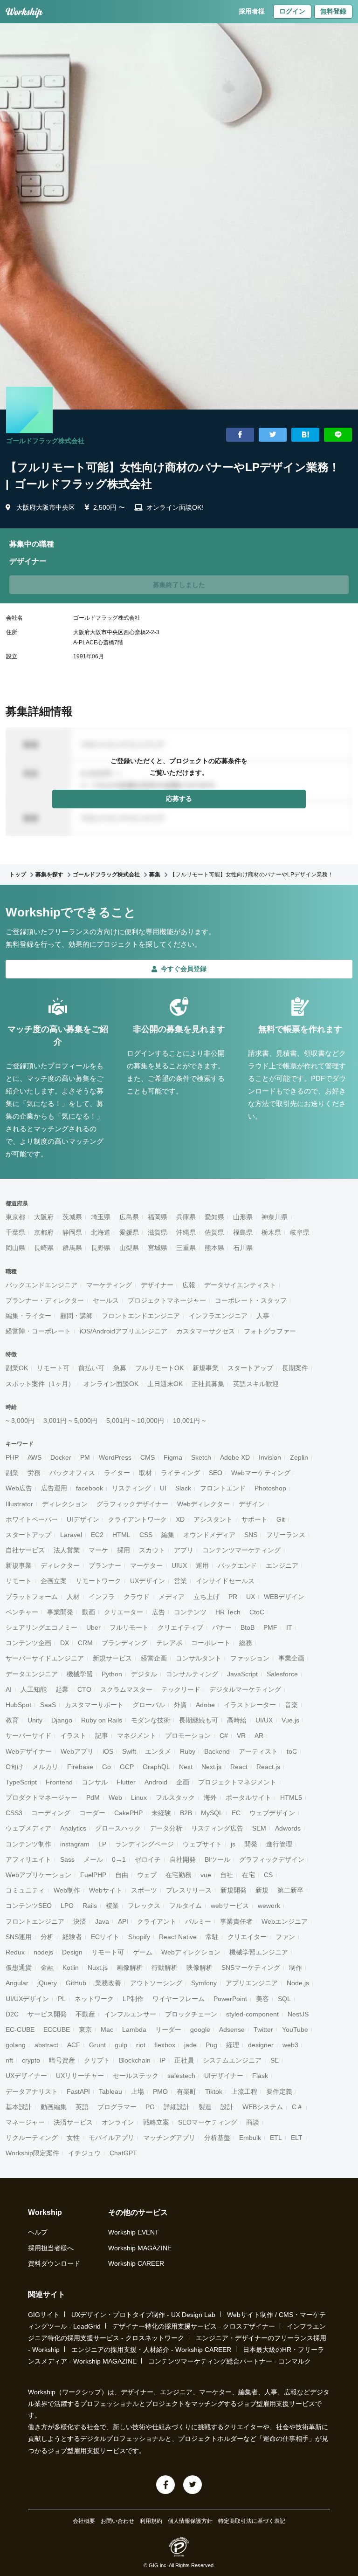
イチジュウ (84, 2153)
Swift (129, 1751)
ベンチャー (22, 1612)
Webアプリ (77, 1751)
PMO (160, 2091)
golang (16, 2045)
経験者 (72, 1937)
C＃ (297, 2107)
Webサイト (106, 1890)
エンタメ (158, 1751)
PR (233, 1597)
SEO (216, 1473)
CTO (84, 1689)
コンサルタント (199, 1658)
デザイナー (157, 1285)
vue (206, 1875)
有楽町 (186, 2091)
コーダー (92, 1813)
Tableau (110, 2091)
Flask (260, 2076)
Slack (183, 1488)
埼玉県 (101, 1217)
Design (72, 1952)
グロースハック (118, 1828)
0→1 (119, 1859)
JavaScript (242, 1674)
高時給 (237, 1720)
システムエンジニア (232, 2060)
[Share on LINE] (338, 435)
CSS (146, 1535)
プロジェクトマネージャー (167, 1300)
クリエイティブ (180, 1627)
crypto (31, 2060)
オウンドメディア (209, 1535)
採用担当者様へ (51, 2248)
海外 (210, 1797)
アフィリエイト (28, 1859)
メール (93, 1859)
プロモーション (188, 1736)
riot (141, 2045)
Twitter (263, 2029)
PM (85, 1457)
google (200, 2029)
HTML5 (291, 1797)
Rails (90, 1906)
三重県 (186, 1248)
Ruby (188, 1751)
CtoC (257, 1612)
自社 (227, 1875)
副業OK (17, 1368)
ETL (276, 2138)
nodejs (43, 1952)
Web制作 (67, 1890)
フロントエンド (223, 1488)
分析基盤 (217, 2138)
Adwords (288, 1828)
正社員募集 (208, 1384)
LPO (67, 1906)
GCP (127, 1767)
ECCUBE (57, 2029)
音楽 (291, 1705)
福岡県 (158, 1217)
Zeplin (299, 1457)
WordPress (115, 1457)
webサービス (230, 1906)
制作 (296, 1968)
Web (115, 1797)
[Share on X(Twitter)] (273, 435)
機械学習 (80, 1674)
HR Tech (228, 1612)
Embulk (250, 2138)
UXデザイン (148, 1581)
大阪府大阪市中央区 (46, 507)
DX (65, 1643)
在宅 (248, 1875)
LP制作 (133, 1999)
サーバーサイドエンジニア (45, 1658)
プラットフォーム (32, 1597)
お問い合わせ (117, 2521)
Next (186, 1767)
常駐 (212, 1937)
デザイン (252, 1504)
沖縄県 (186, 1232)
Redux (15, 1952)
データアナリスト (32, 2091)
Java (102, 1921)
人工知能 (34, 1689)
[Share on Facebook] (240, 435)
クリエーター (124, 1612)
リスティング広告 (217, 1828)
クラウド (137, 1597)
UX (251, 1597)
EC (236, 1813)
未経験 (161, 1813)
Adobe (205, 1705)
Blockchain (135, 2060)
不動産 (85, 2014)
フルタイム (186, 1906)
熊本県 (214, 1248)
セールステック (136, 2076)
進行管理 (279, 1844)
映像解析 (200, 1968)
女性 (73, 2138)
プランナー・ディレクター (45, 1300)
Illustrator (19, 1504)
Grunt (97, 2045)
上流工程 (244, 2091)
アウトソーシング (156, 1983)
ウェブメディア (28, 1828)
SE (275, 2060)
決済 (80, 1921)
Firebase (80, 1767)
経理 (233, 2045)
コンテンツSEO (29, 1906)
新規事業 (206, 1368)
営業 (180, 1581)
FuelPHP (93, 1875)
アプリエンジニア (252, 1983)
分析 (47, 1937)
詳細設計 (177, 2107)
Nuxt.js (98, 1968)
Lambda (134, 2029)
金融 (47, 1968)
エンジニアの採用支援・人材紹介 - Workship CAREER (151, 2350)
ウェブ (147, 1875)
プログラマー (117, 2107)
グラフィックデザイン (272, 1859)
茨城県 (72, 1217)
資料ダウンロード (54, 2263)
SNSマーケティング (251, 1968)
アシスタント (213, 1519)
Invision (270, 1457)
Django (62, 1720)
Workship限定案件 (32, 2153)
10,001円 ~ (189, 1421)
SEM (259, 1828)
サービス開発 (47, 2014)
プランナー (105, 1565)
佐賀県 (214, 1232)
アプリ (184, 1550)
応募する (179, 799)
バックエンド (237, 1565)
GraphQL (156, 1767)
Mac (107, 2029)
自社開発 (183, 1859)
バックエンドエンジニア (41, 1285)
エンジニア (282, 1565)
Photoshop (270, 1488)
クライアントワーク (138, 1519)
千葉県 (15, 1232)
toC (292, 1751)
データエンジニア (32, 1674)
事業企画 (291, 1658)
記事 (102, 1736)
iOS (108, 1751)
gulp (121, 2045)
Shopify (139, 1937)
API (123, 1921)
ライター (117, 1473)
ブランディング (124, 1643)
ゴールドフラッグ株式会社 (45, 441)
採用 (124, 1550)
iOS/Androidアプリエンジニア (124, 1331)
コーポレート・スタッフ (251, 1300)
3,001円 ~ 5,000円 (70, 1421)
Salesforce (282, 1674)
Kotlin (71, 1968)
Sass (67, 1859)
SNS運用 (19, 1937)
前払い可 (91, 1368)
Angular (17, 1983)
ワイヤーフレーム (179, 1999)
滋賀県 (158, 1232)
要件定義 (279, 2091)
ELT (297, 2138)
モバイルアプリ (111, 2138)
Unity (35, 1720)
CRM (85, 1643)
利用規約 (151, 2521)
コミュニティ (25, 1890)
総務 (246, 1643)
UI (163, 1488)
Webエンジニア (285, 1921)
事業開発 (60, 1612)
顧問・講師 (76, 1316)
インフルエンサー (130, 2014)
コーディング (51, 1813)
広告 (158, 1612)
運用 (202, 1565)
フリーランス (286, 1535)
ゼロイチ (148, 1859)
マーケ (98, 1550)
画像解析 (130, 1968)
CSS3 (14, 1813)
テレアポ (169, 1643)
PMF (270, 1627)
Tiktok (214, 2091)
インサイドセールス (225, 1581)
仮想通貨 (19, 1968)
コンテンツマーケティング (241, 1550)
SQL (284, 1999)
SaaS (48, 1705)
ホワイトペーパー (32, 1519)
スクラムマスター (126, 1689)
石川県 (243, 1248)
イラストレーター (250, 1705)
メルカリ (45, 1767)
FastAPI (78, 2091)
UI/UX (264, 1720)
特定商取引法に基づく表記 (252, 2521)
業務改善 (108, 1983)
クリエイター (247, 1937)
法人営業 (67, 1550)
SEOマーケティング (208, 2122)
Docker (61, 1457)
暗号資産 (62, 2060)
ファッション (250, 1658)
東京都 (15, 1217)
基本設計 (19, 2107)
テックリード (181, 1689)
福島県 (243, 1232)
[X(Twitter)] (193, 2485)
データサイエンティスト (240, 1285)
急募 (120, 1368)
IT (289, 1627)
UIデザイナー (224, 2076)
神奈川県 (275, 1217)
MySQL (212, 1813)
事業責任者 (236, 1921)
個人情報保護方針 (190, 2521)
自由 (122, 1875)
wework (269, 1906)
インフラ (102, 1597)
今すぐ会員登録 (184, 969)
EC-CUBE (20, 2029)
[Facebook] (165, 2485)
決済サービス (73, 2122)
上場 (138, 2091)
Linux (139, 1797)
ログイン (292, 11)
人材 (73, 1597)
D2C (12, 2014)
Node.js (298, 1983)
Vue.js (290, 1720)
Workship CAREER (136, 2263)
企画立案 (54, 1581)
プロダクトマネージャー (41, 1797)
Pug (211, 2045)
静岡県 (72, 1232)
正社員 (184, 2060)
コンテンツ (190, 1612)
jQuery (47, 1983)
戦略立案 (156, 2122)
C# (224, 1736)
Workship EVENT (134, 2232)
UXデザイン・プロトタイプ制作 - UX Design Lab (143, 2315)
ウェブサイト (202, 1844)
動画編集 (54, 2107)
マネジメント (137, 1736)
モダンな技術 (151, 1720)
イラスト (73, 1736)
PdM (93, 1797)
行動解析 (165, 1968)
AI (9, 1689)
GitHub (76, 1983)
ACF (74, 2045)
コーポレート (211, 1643)
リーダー (168, 2029)
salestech (181, 2076)
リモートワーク (98, 1581)
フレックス (144, 1906)
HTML (121, 1535)
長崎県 (44, 1248)
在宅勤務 (179, 1875)
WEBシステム (263, 2107)
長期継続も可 (199, 1720)
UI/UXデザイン (27, 1999)
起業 (62, 1689)
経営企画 (154, 1658)
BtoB (248, 1627)
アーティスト (258, 1751)
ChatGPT (123, 2153)
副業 (12, 1473)
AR (259, 1736)
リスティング (131, 1488)
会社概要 (84, 2521)
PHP (12, 1457)
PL (62, 1999)
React (239, 1767)
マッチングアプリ (169, 2138)
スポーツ (144, 1890)
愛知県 (214, 1217)
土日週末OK (165, 1384)
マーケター (146, 1565)
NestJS (298, 2014)
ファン (285, 1937)
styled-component (252, 2014)
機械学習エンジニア (259, 1952)
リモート (19, 1581)
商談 (253, 2122)
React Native (178, 1937)
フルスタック (175, 1797)
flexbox (165, 2045)
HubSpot (18, 1705)
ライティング (180, 1473)
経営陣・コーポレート (38, 1331)
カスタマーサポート (94, 1705)
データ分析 (166, 1828)
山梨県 (129, 1248)
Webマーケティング (261, 1473)
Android (156, 1782)
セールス (106, 1300)
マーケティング (109, 1285)
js (233, 1844)
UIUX (179, 1565)
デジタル (144, 1674)
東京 (85, 2029)
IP (162, 2060)
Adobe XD (235, 1457)
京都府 (44, 1232)
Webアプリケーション (38, 1875)
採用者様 (252, 11)
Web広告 (19, 1488)
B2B (186, 1813)
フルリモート (129, 1627)
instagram (75, 1844)
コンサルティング (192, 1674)
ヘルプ (38, 2232)
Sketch (201, 1457)
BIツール (217, 1859)
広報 (189, 1285)
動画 (89, 1612)
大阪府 (44, 1217)
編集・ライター (28, 1316)
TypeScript (21, 1782)
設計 (227, 2107)
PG (150, 2107)
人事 (263, 1316)
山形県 (243, 1217)
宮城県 (158, 1248)
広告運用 (54, 1488)
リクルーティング (32, 2138)
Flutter (126, 1782)
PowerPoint (230, 1999)
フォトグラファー (270, 1331)
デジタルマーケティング (245, 1689)
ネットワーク (94, 1999)
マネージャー (25, 2122)
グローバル (149, 1705)
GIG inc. (158, 2565)
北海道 (101, 1232)
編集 (168, 1535)
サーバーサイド (28, 1736)
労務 (34, 1473)
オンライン (118, 2122)
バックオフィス (72, 1473)
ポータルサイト (248, 1797)
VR (241, 1736)
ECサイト (105, 1937)
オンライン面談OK (111, 1384)
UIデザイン (83, 1519)
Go (107, 1767)
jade (190, 2045)
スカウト (152, 1550)
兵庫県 (186, 1217)
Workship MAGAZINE (140, 2248)
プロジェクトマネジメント (237, 1782)
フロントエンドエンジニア (141, 1316)
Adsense (232, 2029)
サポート (255, 1519)
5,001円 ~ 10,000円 (135, 1421)
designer (261, 2045)
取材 (145, 1473)
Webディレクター (203, 1504)
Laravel (71, 1535)
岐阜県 (300, 1232)
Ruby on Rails (102, 1720)
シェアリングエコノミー (41, 1627)
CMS (148, 1457)
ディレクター (60, 1565)
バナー (222, 1627)
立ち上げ (207, 1597)
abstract (46, 2045)
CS (268, 1875)
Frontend (59, 1782)
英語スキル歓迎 (256, 1384)
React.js (268, 1767)
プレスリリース (189, 1890)
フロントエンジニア (35, 1921)
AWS (34, 1457)
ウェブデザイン (272, 1813)
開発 (251, 1844)
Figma (173, 1457)
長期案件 (295, 1368)
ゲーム (143, 1952)
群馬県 (72, 1248)
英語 (82, 2107)
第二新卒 (290, 1890)
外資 (180, 1705)
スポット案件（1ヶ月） (40, 1384)
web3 (290, 2045)
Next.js (211, 1767)
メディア (172, 1597)
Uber (93, 1627)
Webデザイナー (29, 1751)
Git (281, 1519)
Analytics (73, 1828)
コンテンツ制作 (28, 1844)
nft (9, 2060)
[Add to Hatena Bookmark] (305, 435)
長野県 (101, 1248)
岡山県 (15, 1248)
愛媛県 (129, 1232)
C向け (14, 1767)
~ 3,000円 (20, 1421)
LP (102, 1844)
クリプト (97, 2060)
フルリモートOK (159, 1368)
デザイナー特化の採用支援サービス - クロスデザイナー (194, 2326)
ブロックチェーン (191, 2014)
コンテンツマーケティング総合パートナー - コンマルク (230, 2361)
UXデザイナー (26, 2076)
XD (180, 1519)
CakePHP (128, 1813)
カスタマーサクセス (206, 1331)
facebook (89, 1488)
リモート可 (53, 1368)
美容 (262, 1999)
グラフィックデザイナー (132, 1504)
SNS (251, 1535)
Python (112, 1674)
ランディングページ (145, 1844)
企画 (183, 1782)
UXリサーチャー (80, 2076)
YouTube (295, 2029)
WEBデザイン (284, 1597)
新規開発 (234, 1890)
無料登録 (333, 11)
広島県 (129, 1217)
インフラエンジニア (218, 1316)
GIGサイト (44, 2315)
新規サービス (112, 1658)
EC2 (97, 1535)
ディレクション (65, 1504)
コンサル (95, 1782)
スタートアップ (250, 1368)
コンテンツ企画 (28, 1643)
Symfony (204, 1983)
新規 (262, 1890)
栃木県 (271, 1232)
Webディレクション (191, 1952)
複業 (112, 1906)
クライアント (157, 1921)
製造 (205, 2107)
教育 (12, 1720)
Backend (217, 1751)
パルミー (198, 1921)
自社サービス (25, 1550)
